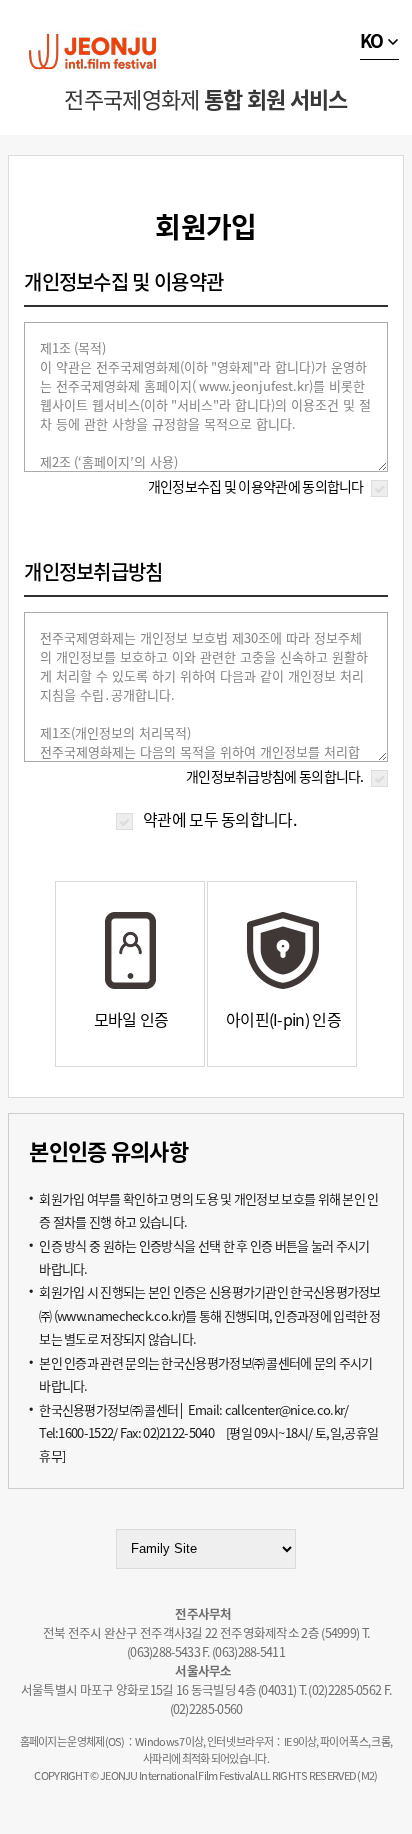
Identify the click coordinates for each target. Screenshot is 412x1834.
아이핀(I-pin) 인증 (283, 1019)
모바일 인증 (131, 1019)
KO (372, 40)
